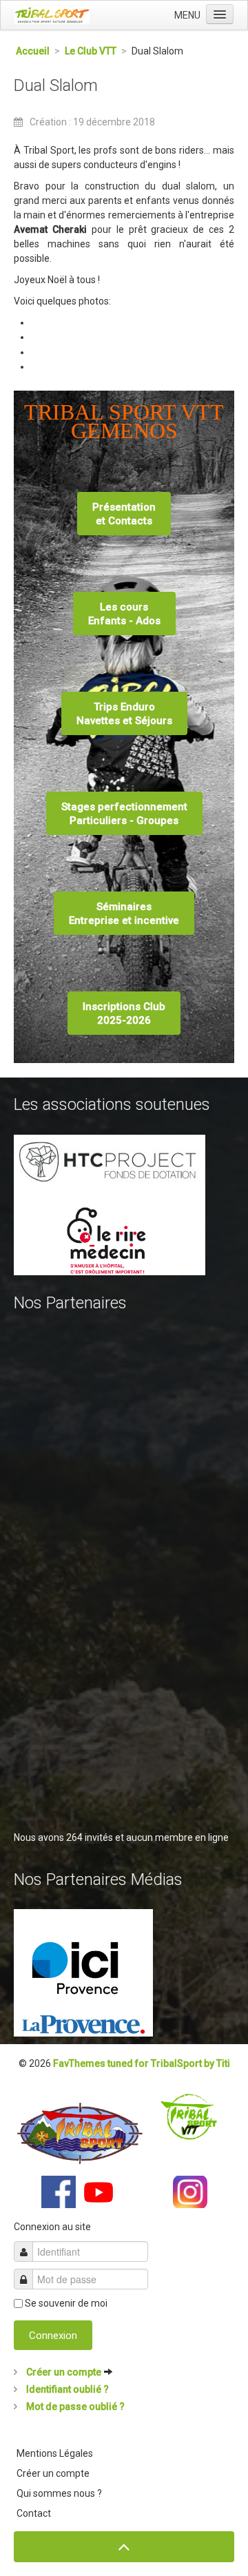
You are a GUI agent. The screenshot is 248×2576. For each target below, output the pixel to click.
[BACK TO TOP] (124, 2547)
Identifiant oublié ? (66, 2389)
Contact (34, 2513)
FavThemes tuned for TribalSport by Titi (142, 2063)
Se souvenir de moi (66, 2303)
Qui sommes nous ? (59, 2493)
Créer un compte (64, 2372)
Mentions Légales (55, 2453)
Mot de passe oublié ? (74, 2407)
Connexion (53, 2336)
